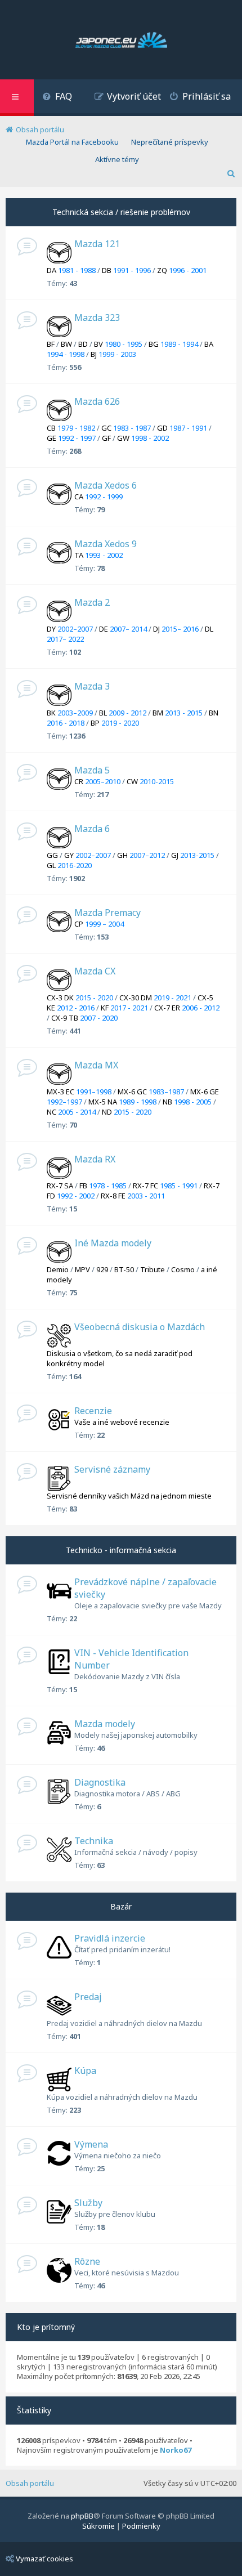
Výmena (91, 2144)
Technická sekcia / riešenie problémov (121, 212)
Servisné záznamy (112, 1469)
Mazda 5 (92, 770)
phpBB (82, 2516)
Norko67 (176, 2450)
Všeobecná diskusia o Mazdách (140, 1327)
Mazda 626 (97, 401)
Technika (94, 1841)
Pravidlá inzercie (110, 1938)
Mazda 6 (92, 829)
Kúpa (85, 2070)
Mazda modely (105, 1724)
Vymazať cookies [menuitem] (44, 2559)
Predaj (88, 1997)
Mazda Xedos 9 (106, 544)
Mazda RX (95, 1159)
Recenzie (93, 1411)
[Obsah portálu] (121, 41)
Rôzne (87, 2261)
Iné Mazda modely (113, 1243)
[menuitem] (57, 98)
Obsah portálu (30, 2483)
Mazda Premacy (107, 913)
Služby (88, 2203)
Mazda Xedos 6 (106, 485)
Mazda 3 (92, 686)
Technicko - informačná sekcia (121, 1550)
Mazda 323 (97, 317)
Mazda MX (96, 1065)
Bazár (121, 1906)
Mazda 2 (92, 602)
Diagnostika (100, 1782)
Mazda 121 (97, 244)
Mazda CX (95, 971)
